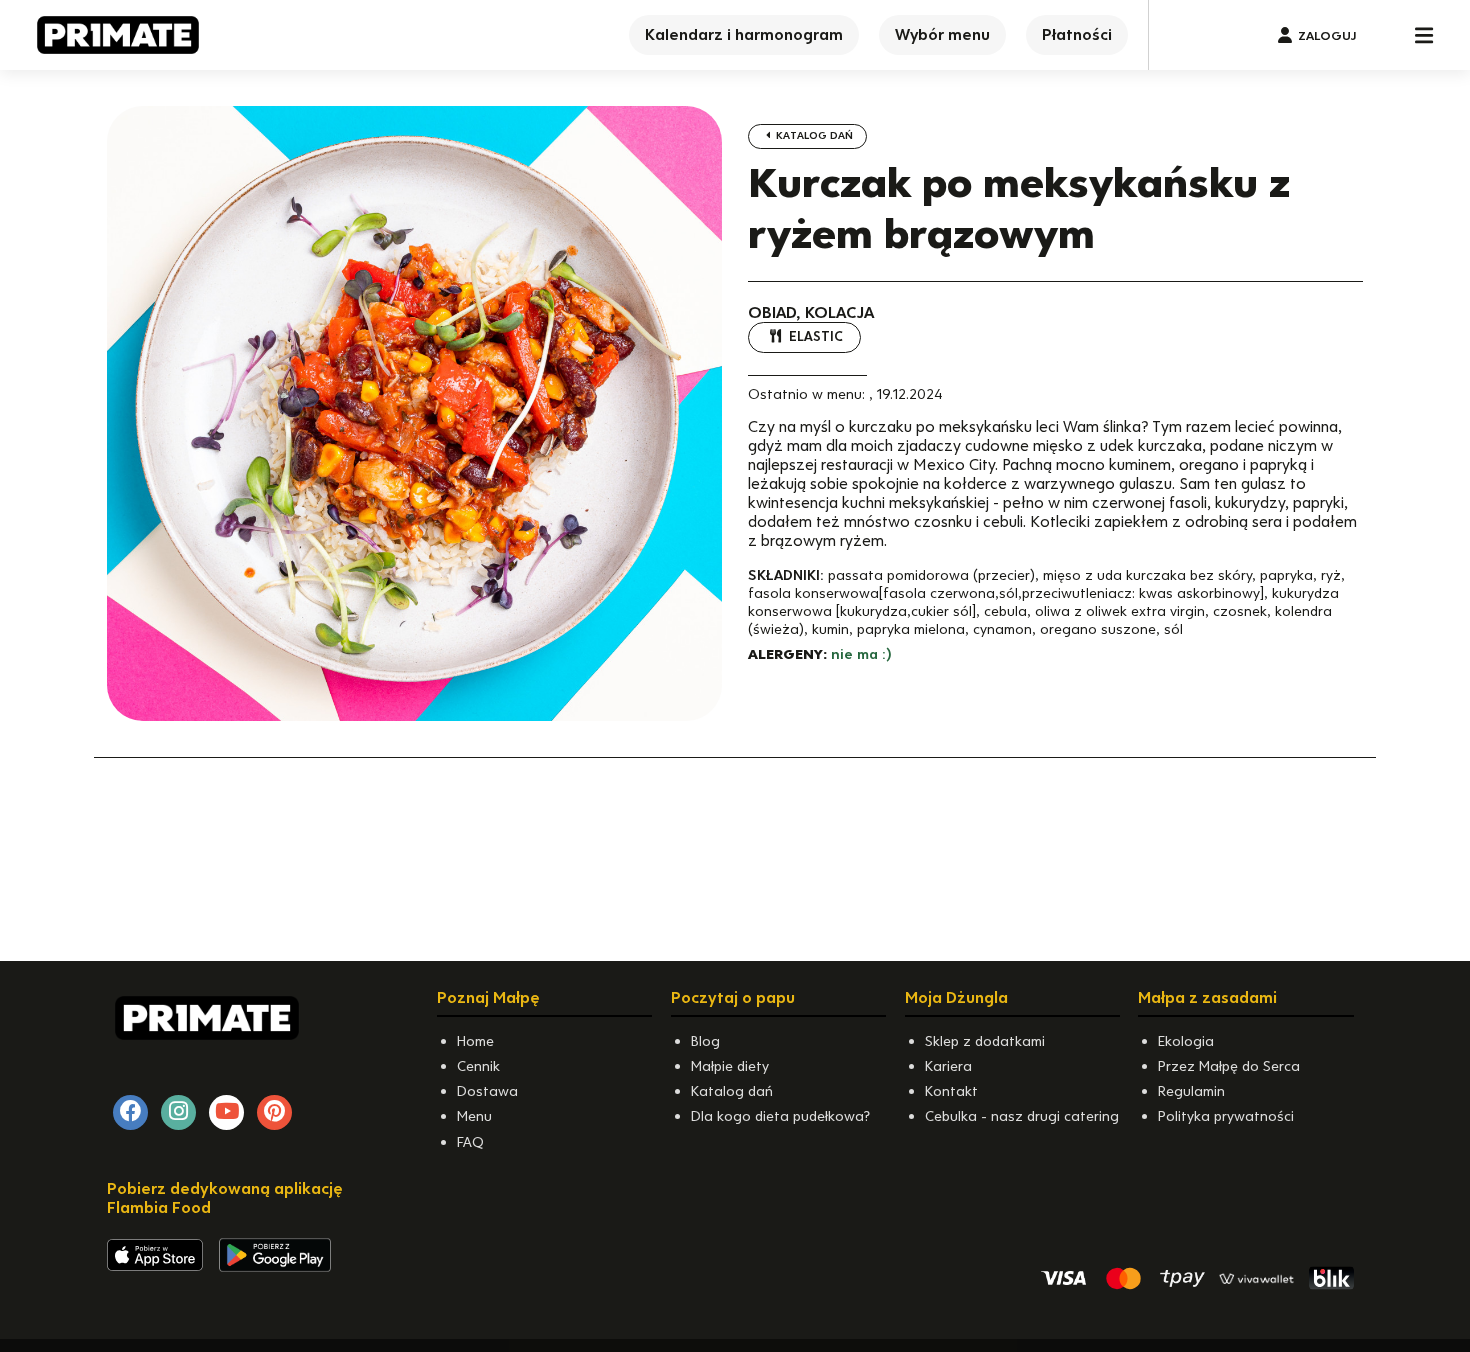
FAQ (470, 1142)
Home (475, 1041)
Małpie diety (730, 1066)
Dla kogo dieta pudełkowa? (780, 1116)
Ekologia (1186, 1041)
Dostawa (487, 1091)
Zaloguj (1327, 35)
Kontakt (951, 1091)
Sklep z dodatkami (985, 1041)
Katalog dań (813, 135)
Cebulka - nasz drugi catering (1022, 1116)
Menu (474, 1116)
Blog (705, 1041)
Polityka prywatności (1226, 1116)
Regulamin (1191, 1091)
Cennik (478, 1066)
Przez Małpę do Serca (1229, 1066)
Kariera (948, 1066)
